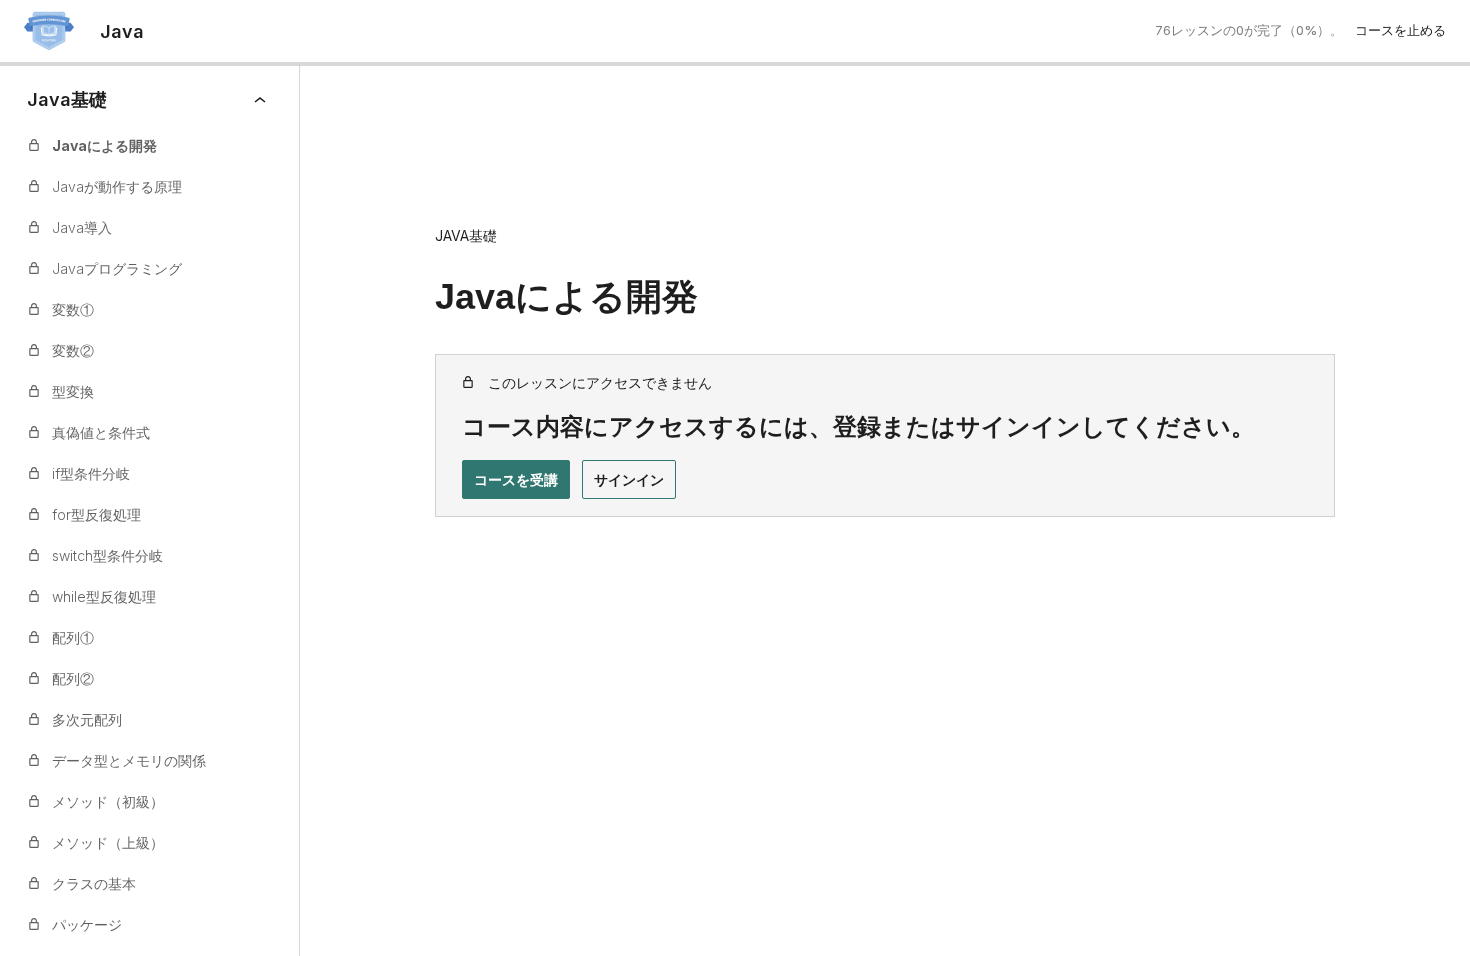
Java (122, 31)
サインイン (629, 479)
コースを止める (1400, 30)
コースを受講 (516, 479)
